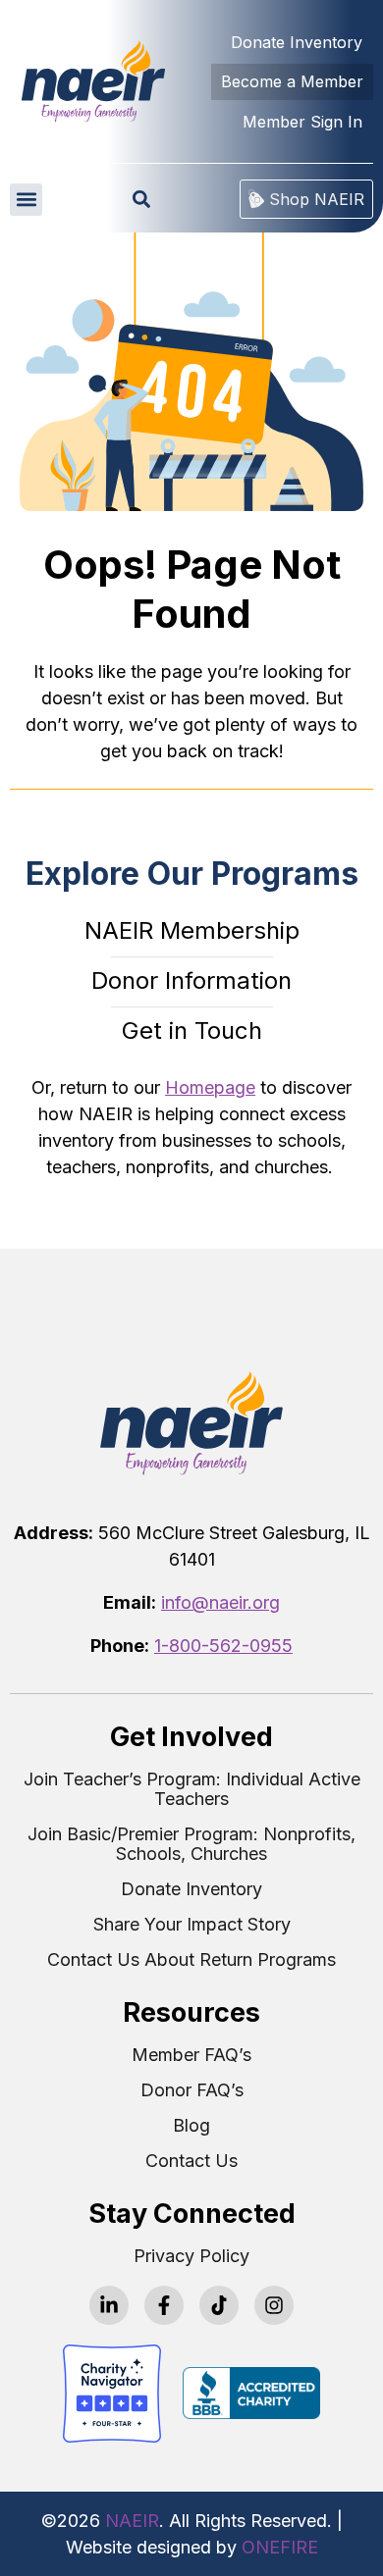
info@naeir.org (220, 1602)
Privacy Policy (191, 2256)
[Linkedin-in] (109, 2305)
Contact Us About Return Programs (191, 1960)
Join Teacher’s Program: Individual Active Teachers (192, 1789)
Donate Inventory (191, 1889)
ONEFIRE (280, 2547)
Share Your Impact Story (192, 1925)
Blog (191, 2126)
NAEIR (132, 2521)
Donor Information (191, 980)
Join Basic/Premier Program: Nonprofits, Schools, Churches (191, 1844)
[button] (26, 200)
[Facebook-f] (164, 2305)
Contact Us (191, 2161)
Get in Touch (192, 1030)
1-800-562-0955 (223, 1646)
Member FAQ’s (191, 2055)
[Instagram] (274, 2305)
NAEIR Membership (192, 930)
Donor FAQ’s (192, 2090)
